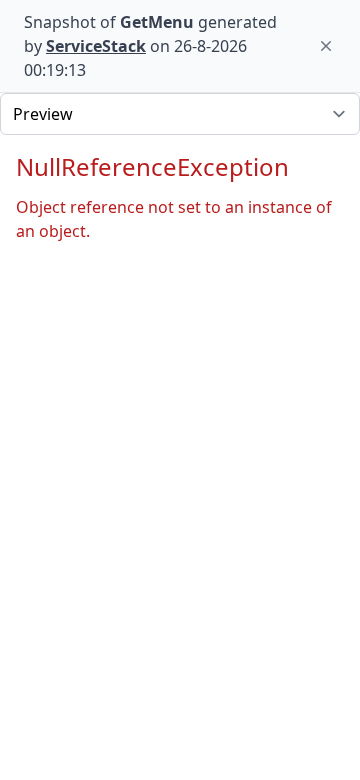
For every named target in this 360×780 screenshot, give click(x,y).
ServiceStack (96, 46)
